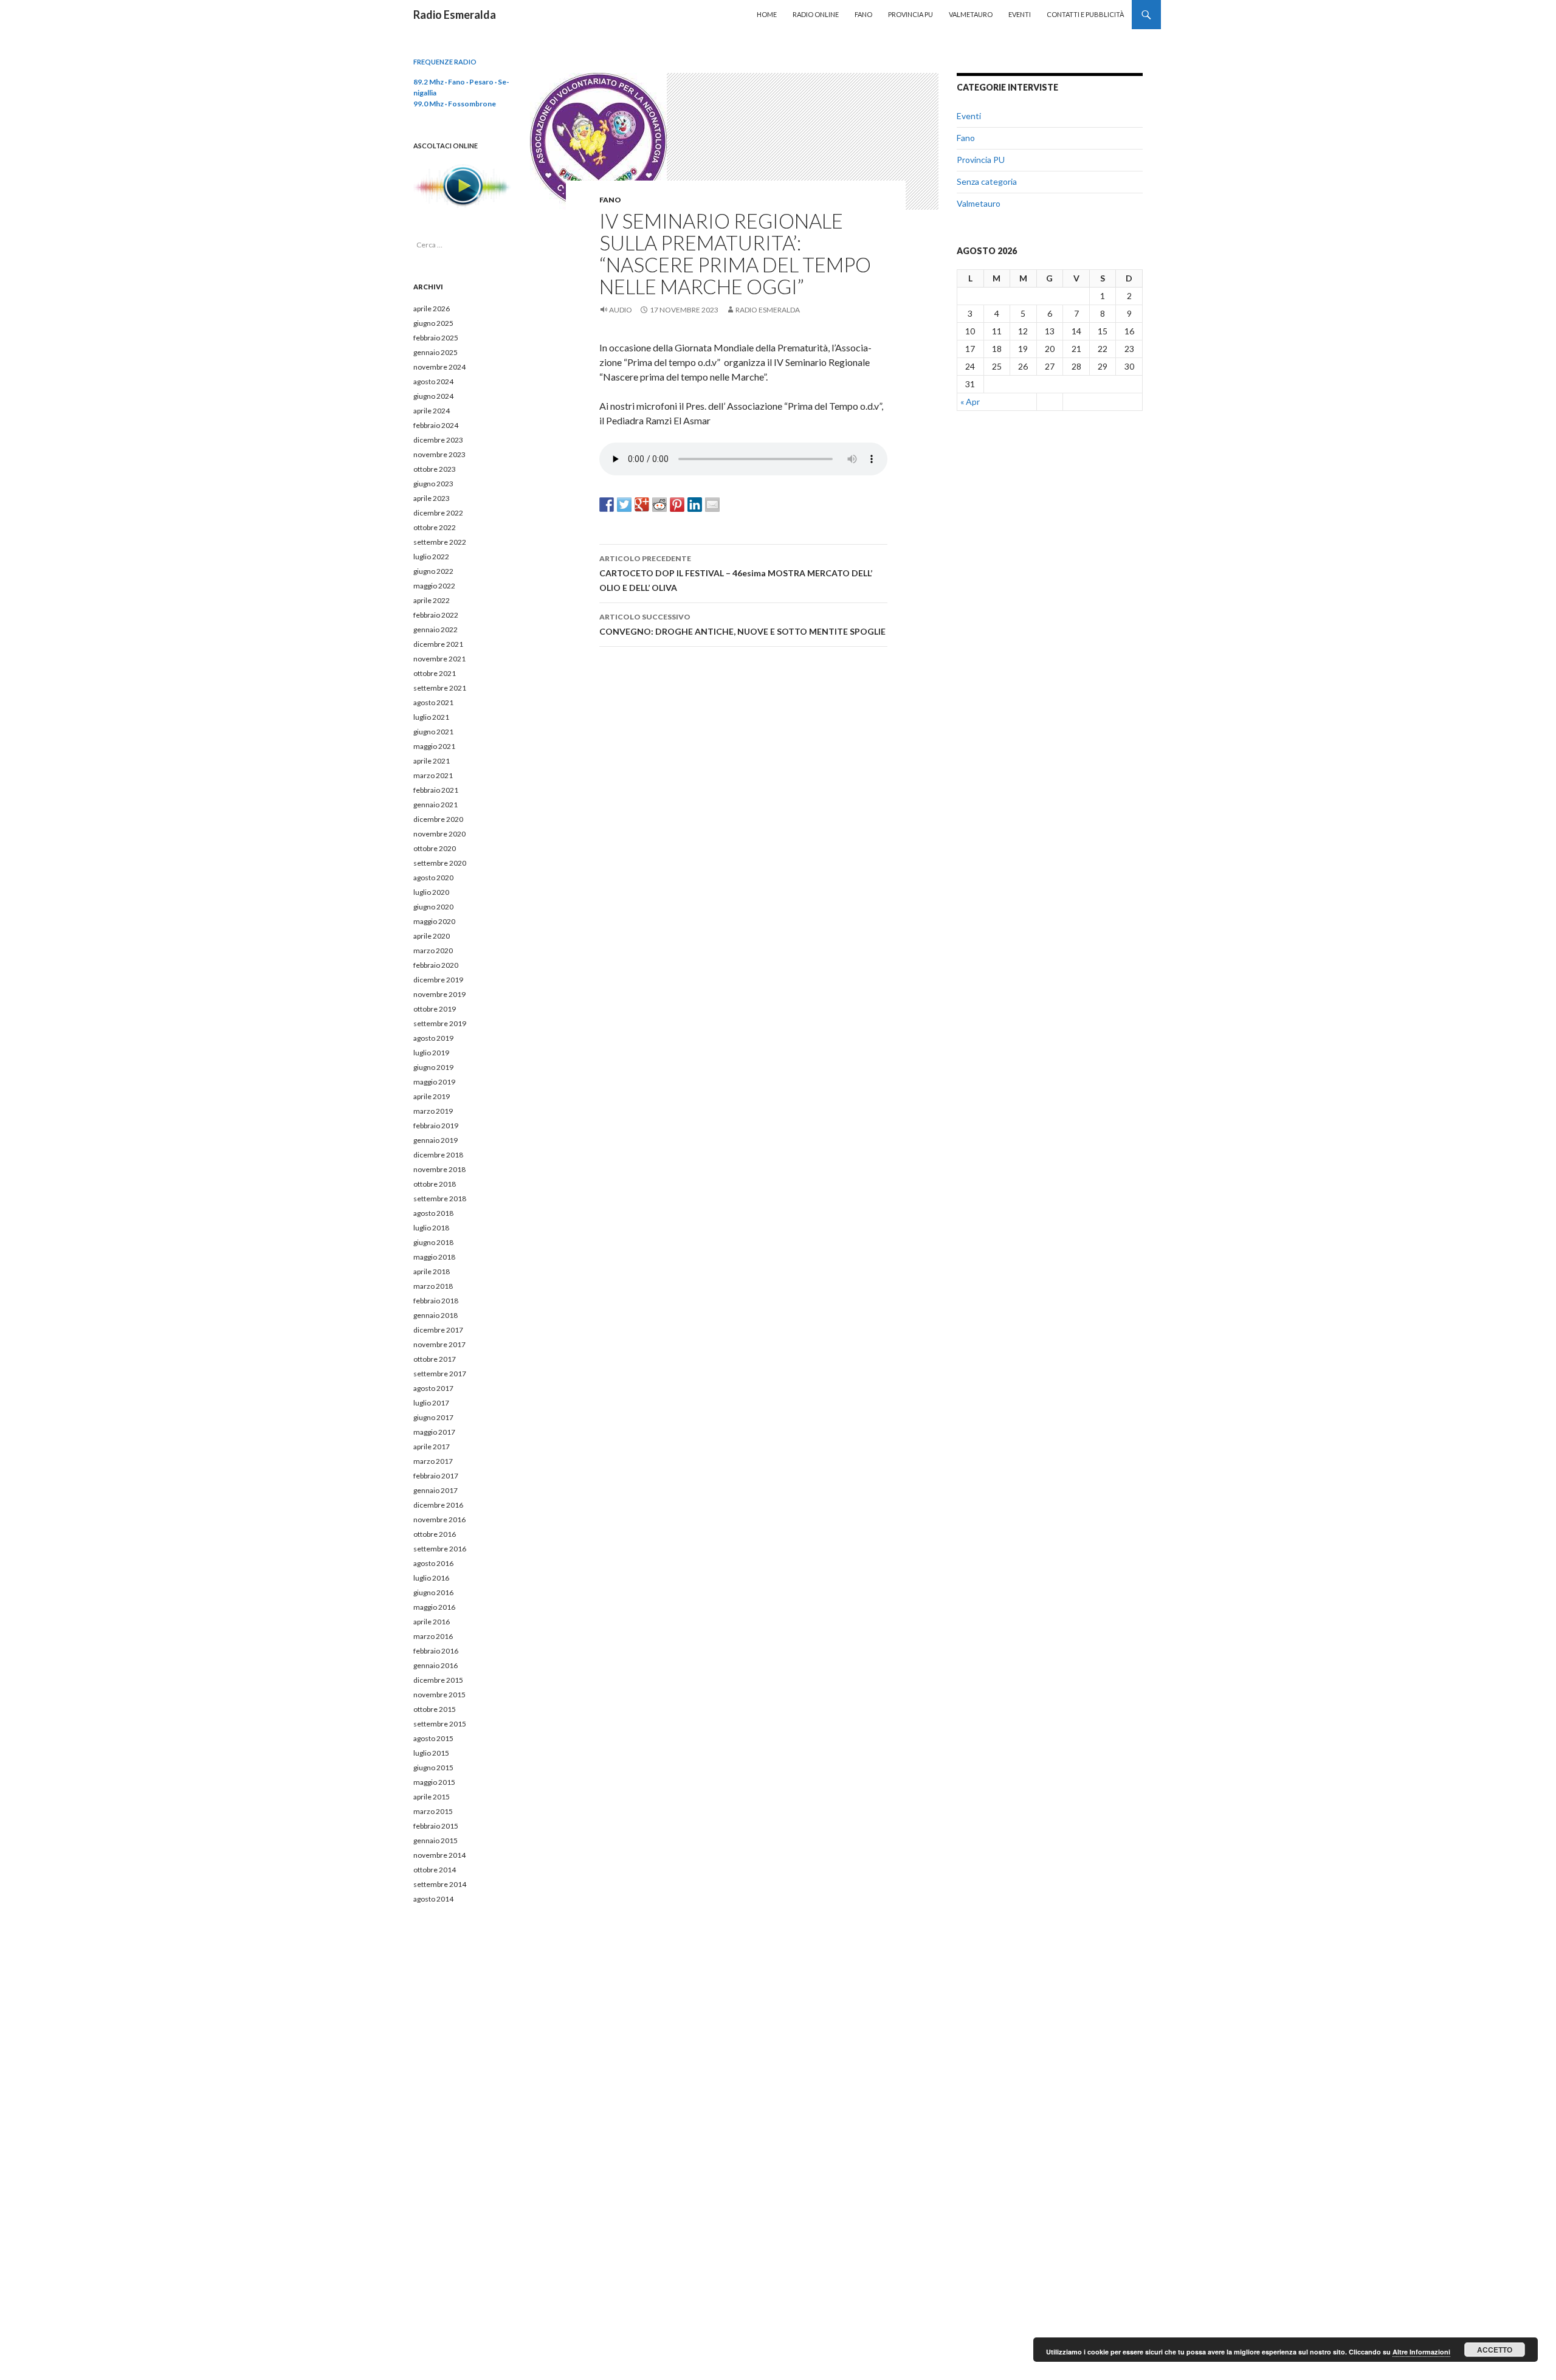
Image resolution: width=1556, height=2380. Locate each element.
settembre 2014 (440, 1884)
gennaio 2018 (435, 1315)
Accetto (1495, 2350)
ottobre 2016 (435, 1534)
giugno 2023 (433, 484)
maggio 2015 (434, 1782)
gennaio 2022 (435, 629)
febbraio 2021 (436, 790)
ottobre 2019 (435, 1009)
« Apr (970, 402)
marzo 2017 (433, 1461)
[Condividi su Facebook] (607, 505)
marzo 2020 (433, 950)
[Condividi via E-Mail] (712, 505)
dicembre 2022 (438, 513)
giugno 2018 (433, 1242)
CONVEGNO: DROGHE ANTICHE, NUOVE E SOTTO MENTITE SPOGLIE (742, 624)
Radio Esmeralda (455, 15)
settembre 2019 (440, 1023)
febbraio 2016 (436, 1651)
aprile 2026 (432, 309)
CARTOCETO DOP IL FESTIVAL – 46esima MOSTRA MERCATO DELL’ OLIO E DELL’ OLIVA (736, 573)
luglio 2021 (431, 717)
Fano (863, 14)
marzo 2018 (433, 1286)
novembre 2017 (439, 1344)
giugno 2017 (433, 1417)
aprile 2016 (432, 1622)
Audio (621, 310)
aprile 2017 (432, 1447)
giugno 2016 (433, 1592)
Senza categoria (987, 181)
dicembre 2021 (438, 644)
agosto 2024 (433, 381)
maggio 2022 (434, 586)
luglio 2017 (431, 1403)
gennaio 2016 (435, 1665)
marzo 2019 (433, 1111)
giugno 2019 (433, 1067)
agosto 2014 (433, 1899)
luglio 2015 (431, 1753)
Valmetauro (971, 14)
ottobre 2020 (435, 848)
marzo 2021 (433, 775)
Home (767, 14)
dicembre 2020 (438, 819)
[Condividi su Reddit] (659, 505)
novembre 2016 (439, 1519)
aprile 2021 (432, 761)
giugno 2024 (433, 396)
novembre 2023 (439, 454)
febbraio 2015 (436, 1826)
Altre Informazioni (1421, 2352)
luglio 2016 (431, 1578)
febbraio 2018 (436, 1301)
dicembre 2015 (438, 1680)
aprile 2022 (432, 600)
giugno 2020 (433, 907)
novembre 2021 (439, 659)
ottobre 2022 (435, 527)
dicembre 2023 (438, 440)
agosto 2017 (433, 1388)
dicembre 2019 (438, 980)
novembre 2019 (439, 994)
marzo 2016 (433, 1636)
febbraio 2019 (436, 1126)
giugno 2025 (433, 323)
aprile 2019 (432, 1096)
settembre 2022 (440, 542)
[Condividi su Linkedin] (695, 505)
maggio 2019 (434, 1082)
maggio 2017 (434, 1432)
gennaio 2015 (435, 1840)
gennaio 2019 (435, 1140)
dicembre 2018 (438, 1155)
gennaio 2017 (435, 1490)
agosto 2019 (433, 1038)
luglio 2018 (431, 1228)
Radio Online (816, 14)
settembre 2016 (440, 1549)
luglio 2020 (431, 892)
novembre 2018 (439, 1169)
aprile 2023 (432, 498)
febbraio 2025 (436, 338)
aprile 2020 (432, 936)
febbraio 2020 (436, 965)
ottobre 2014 (435, 1870)
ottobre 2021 (435, 673)
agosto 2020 (433, 878)
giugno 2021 (433, 732)
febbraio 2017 (436, 1476)
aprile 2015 (432, 1797)
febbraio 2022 (436, 615)
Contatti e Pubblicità (1085, 14)
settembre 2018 (440, 1199)
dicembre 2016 (438, 1505)
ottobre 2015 (435, 1709)
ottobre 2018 (435, 1184)
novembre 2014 (439, 1855)
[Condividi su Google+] (642, 505)
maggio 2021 (434, 746)
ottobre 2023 (435, 469)
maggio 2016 (434, 1607)
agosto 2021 (433, 702)
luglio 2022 (431, 557)
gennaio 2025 (435, 352)
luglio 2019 (431, 1053)
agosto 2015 (433, 1738)
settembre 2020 (440, 863)
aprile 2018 (432, 1271)
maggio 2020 (434, 921)
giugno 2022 (433, 571)
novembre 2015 (439, 1695)
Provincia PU (911, 14)
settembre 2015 (440, 1724)
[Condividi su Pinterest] (677, 505)
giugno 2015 (433, 1768)
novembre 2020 (439, 834)
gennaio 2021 (435, 805)
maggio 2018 (434, 1257)
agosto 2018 (433, 1213)
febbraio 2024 (436, 425)
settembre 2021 (440, 688)
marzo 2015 (433, 1811)
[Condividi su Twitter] (624, 505)
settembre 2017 (440, 1374)
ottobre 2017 (435, 1359)
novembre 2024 (439, 367)
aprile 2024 (432, 411)
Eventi (1020, 14)
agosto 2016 (433, 1563)
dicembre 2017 (438, 1330)
